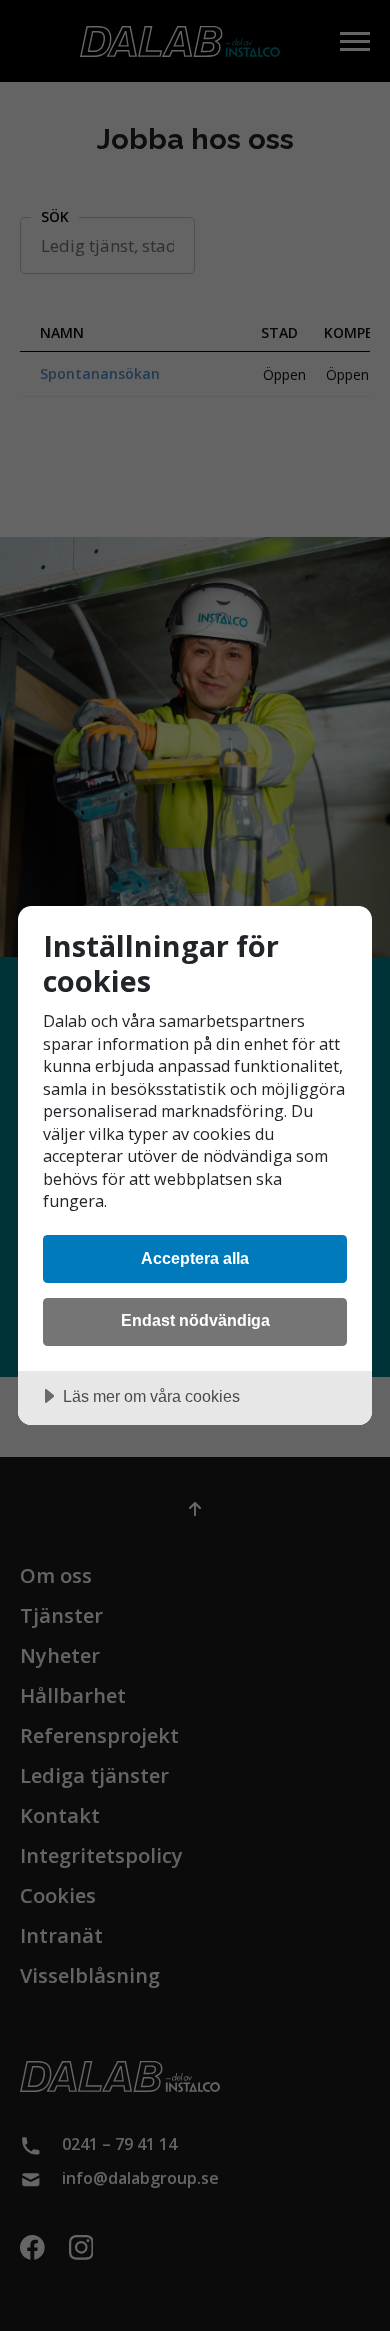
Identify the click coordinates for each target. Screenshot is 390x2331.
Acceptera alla (195, 1258)
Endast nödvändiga (195, 1320)
